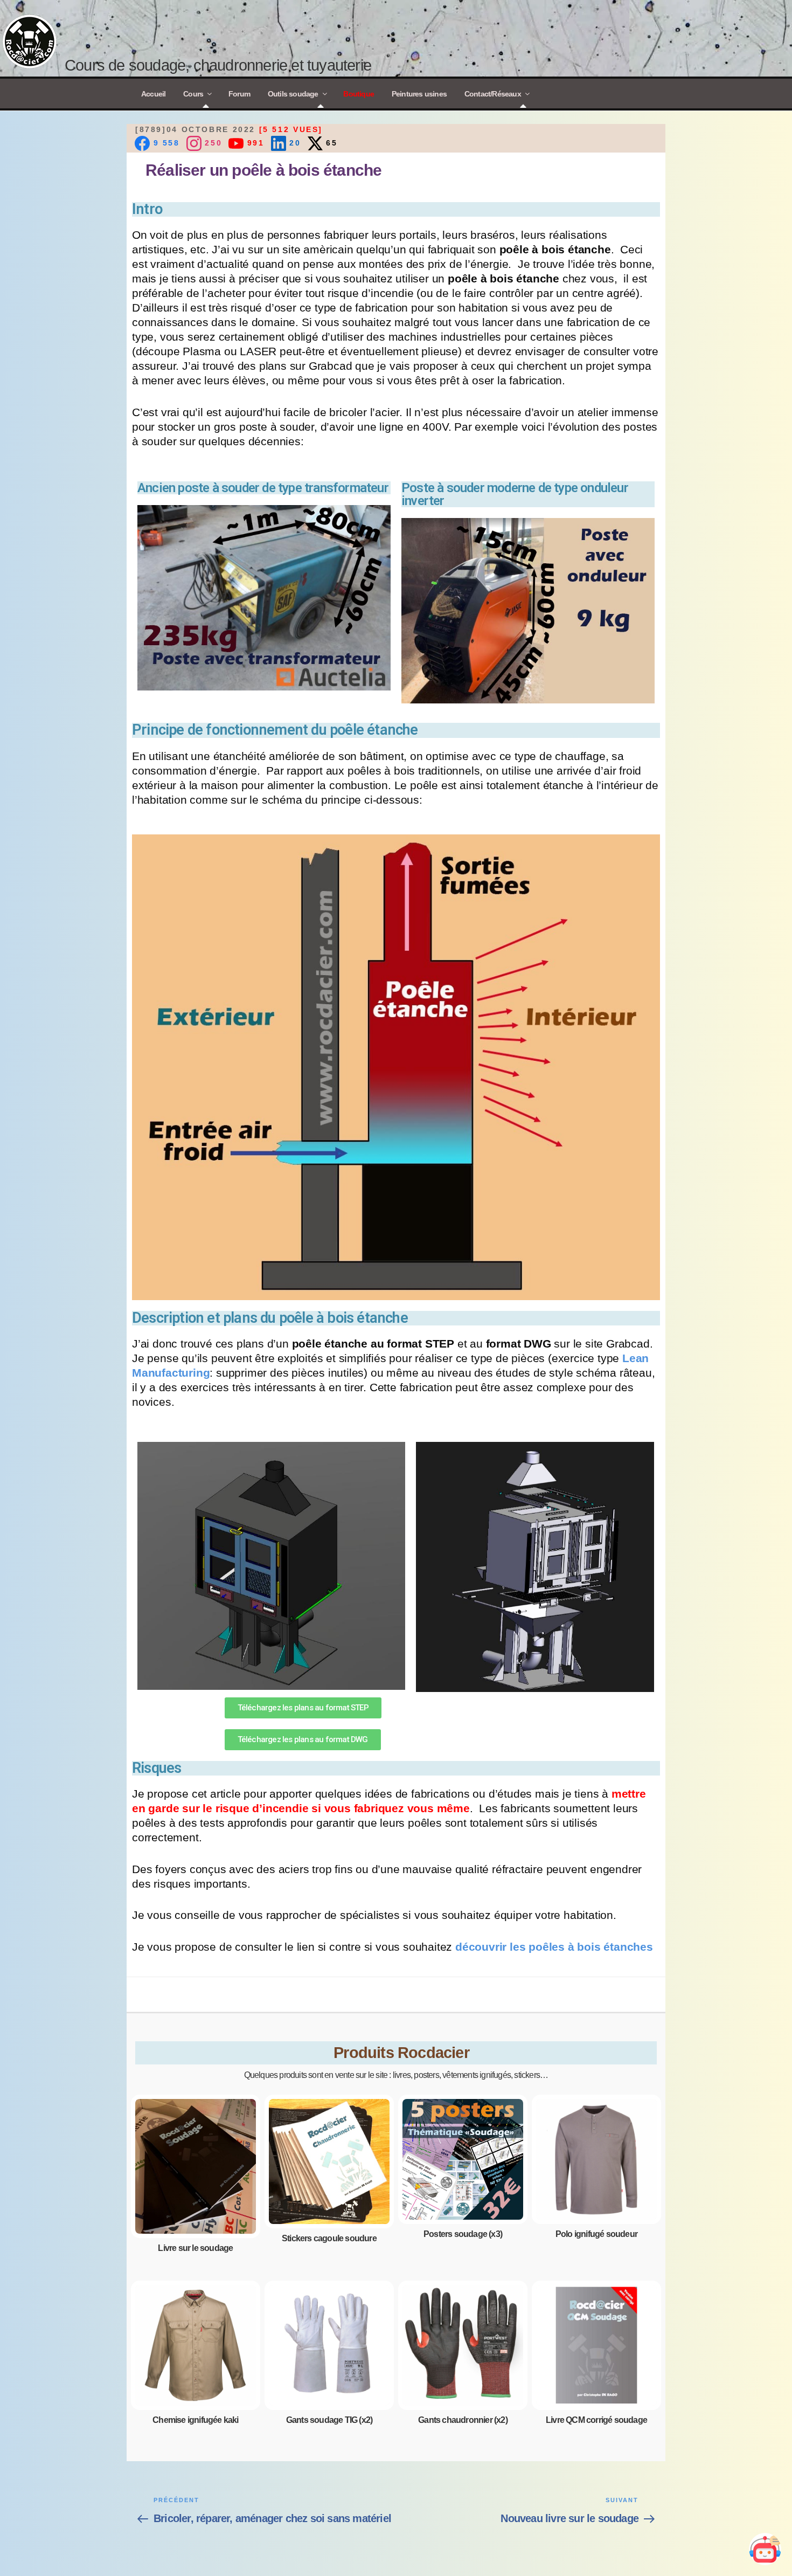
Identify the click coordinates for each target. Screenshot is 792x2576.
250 (212, 142)
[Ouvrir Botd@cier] (765, 2549)
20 (294, 142)
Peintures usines (419, 94)
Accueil (153, 94)
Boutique (359, 94)
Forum (239, 94)
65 (330, 142)
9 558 (165, 142)
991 (254, 142)
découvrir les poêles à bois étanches (554, 1947)
